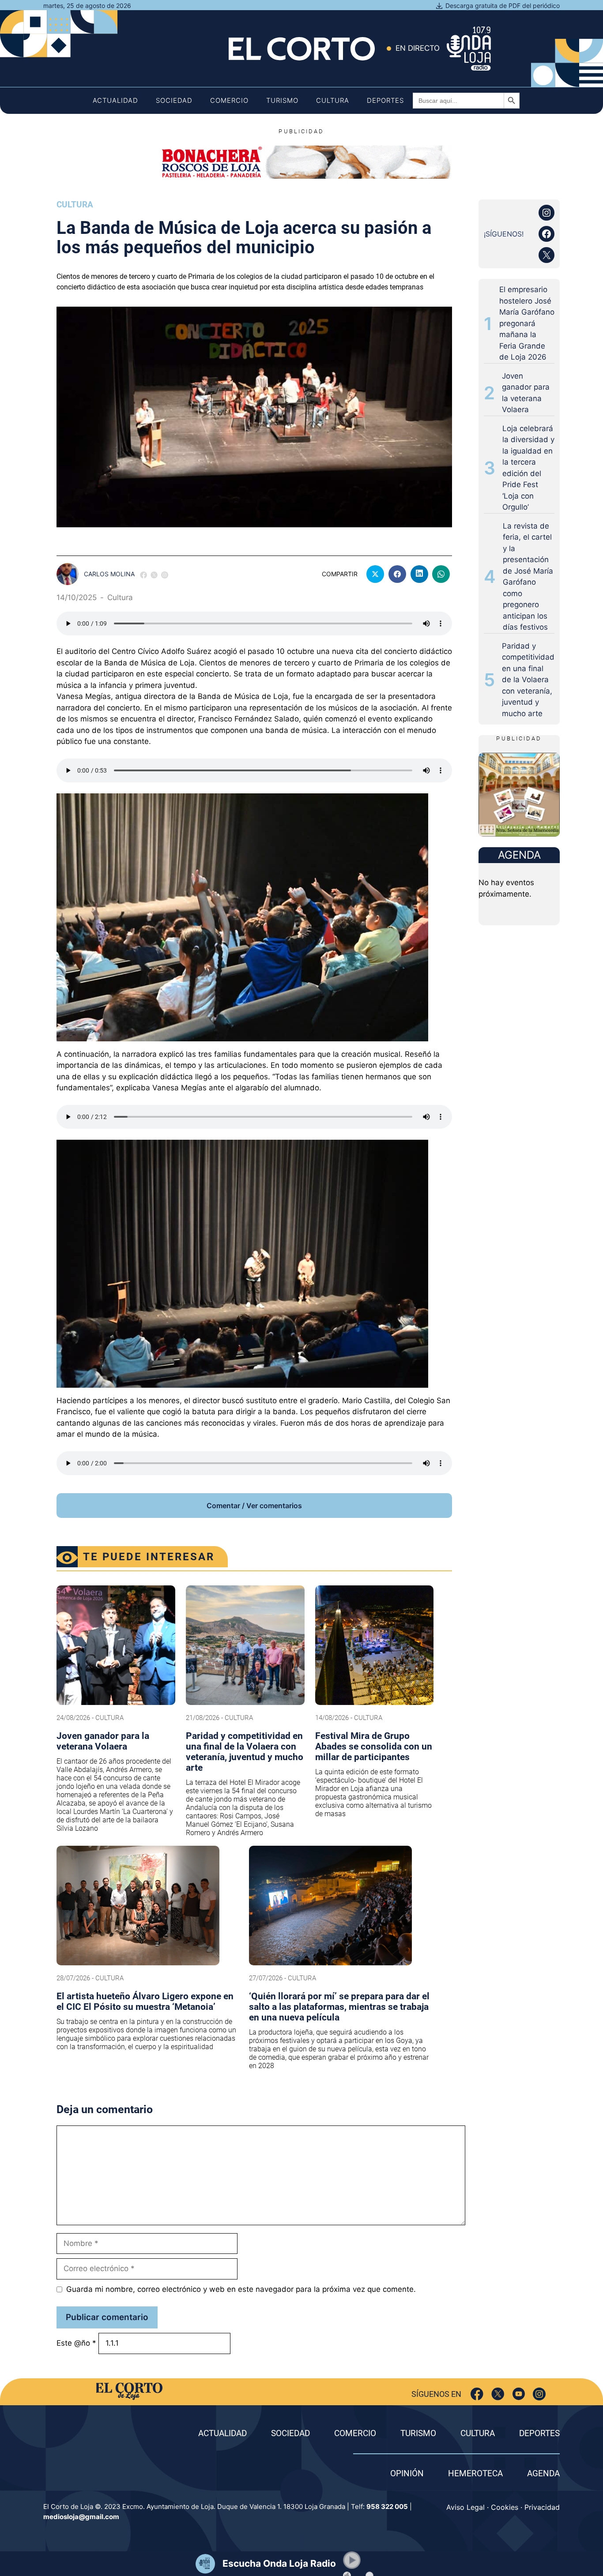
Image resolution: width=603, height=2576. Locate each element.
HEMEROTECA (475, 2473)
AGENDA (543, 2473)
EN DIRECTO (418, 48)
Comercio (229, 100)
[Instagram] (539, 2394)
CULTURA (478, 2433)
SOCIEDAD (290, 2433)
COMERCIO (355, 2433)
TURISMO (418, 2433)
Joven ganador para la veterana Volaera (526, 393)
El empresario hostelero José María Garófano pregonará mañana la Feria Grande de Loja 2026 (527, 323)
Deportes (385, 100)
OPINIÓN (407, 2473)
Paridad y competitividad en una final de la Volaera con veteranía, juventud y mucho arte (528, 680)
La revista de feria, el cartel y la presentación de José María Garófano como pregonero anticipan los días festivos (528, 577)
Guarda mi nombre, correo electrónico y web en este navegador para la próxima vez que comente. (241, 2289)
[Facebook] (477, 2394)
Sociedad (174, 100)
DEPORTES (539, 2433)
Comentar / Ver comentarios (254, 1506)
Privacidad (542, 2507)
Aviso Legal (465, 2507)
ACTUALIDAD (222, 2433)
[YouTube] (518, 2394)
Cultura (333, 100)
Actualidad (115, 100)
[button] (352, 2560)
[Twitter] (498, 2394)
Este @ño (76, 2343)
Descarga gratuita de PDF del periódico (503, 6)
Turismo (282, 100)
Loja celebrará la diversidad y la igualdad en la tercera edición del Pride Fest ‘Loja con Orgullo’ (528, 468)
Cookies (505, 2507)
